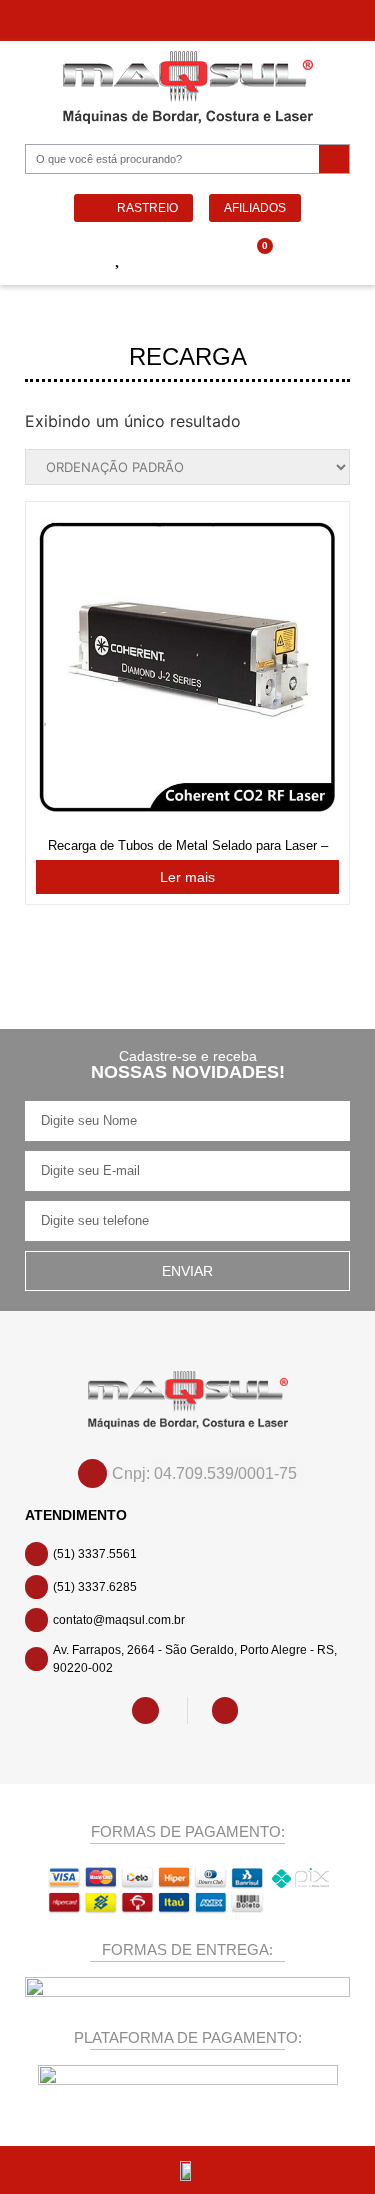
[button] (50, 258)
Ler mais (187, 877)
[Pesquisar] (334, 159)
